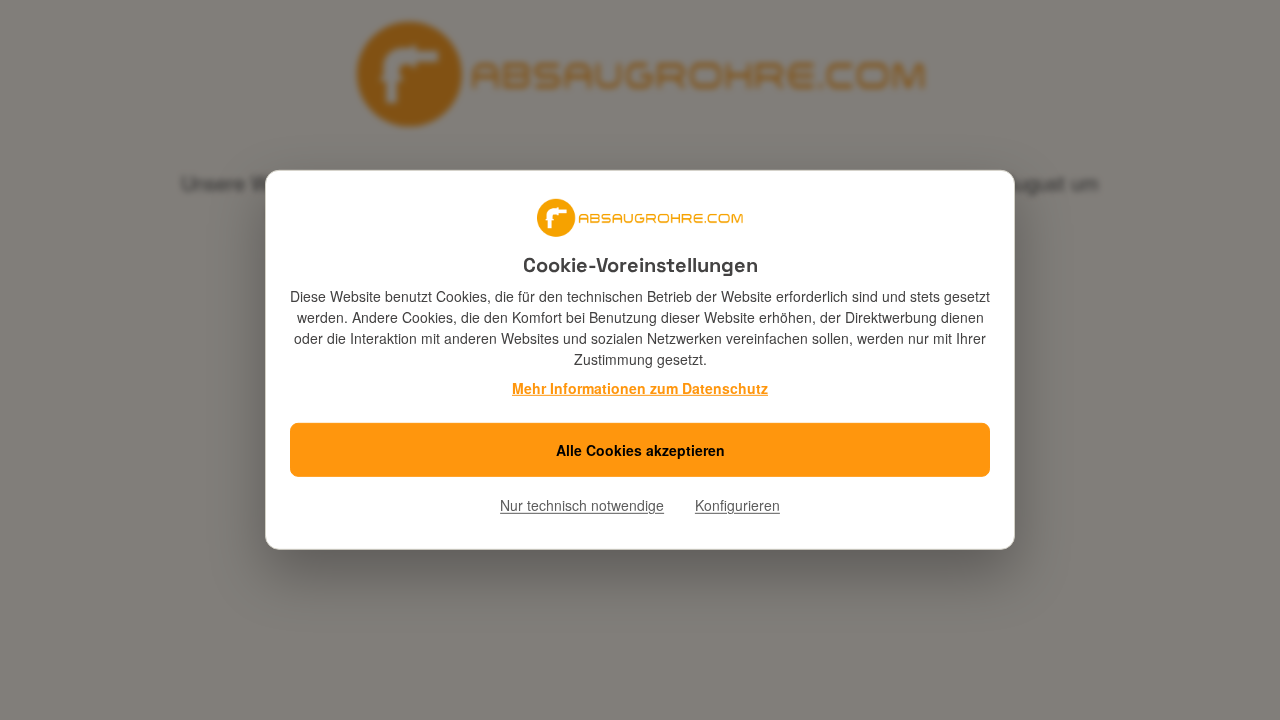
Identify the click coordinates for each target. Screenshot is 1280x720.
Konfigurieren (737, 505)
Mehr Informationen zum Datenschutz (640, 388)
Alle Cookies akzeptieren (640, 450)
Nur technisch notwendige (582, 505)
